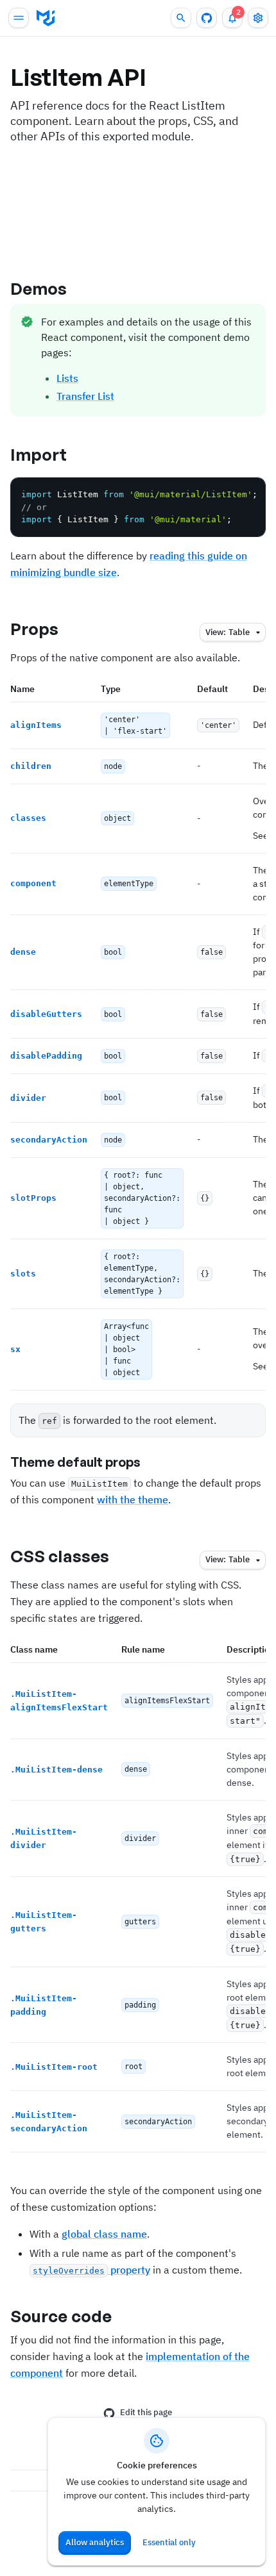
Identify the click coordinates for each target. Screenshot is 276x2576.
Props (35, 629)
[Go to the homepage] (46, 18)
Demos (39, 288)
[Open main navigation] (19, 18)
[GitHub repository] (207, 18)
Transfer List (85, 396)
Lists (67, 378)
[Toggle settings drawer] (258, 18)
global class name (104, 2234)
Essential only (169, 2542)
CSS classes (60, 1556)
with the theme (133, 1499)
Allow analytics (95, 2542)
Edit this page (146, 2412)
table (228, 632)
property (91, 2270)
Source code (61, 2316)
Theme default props (75, 1462)
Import (39, 454)
